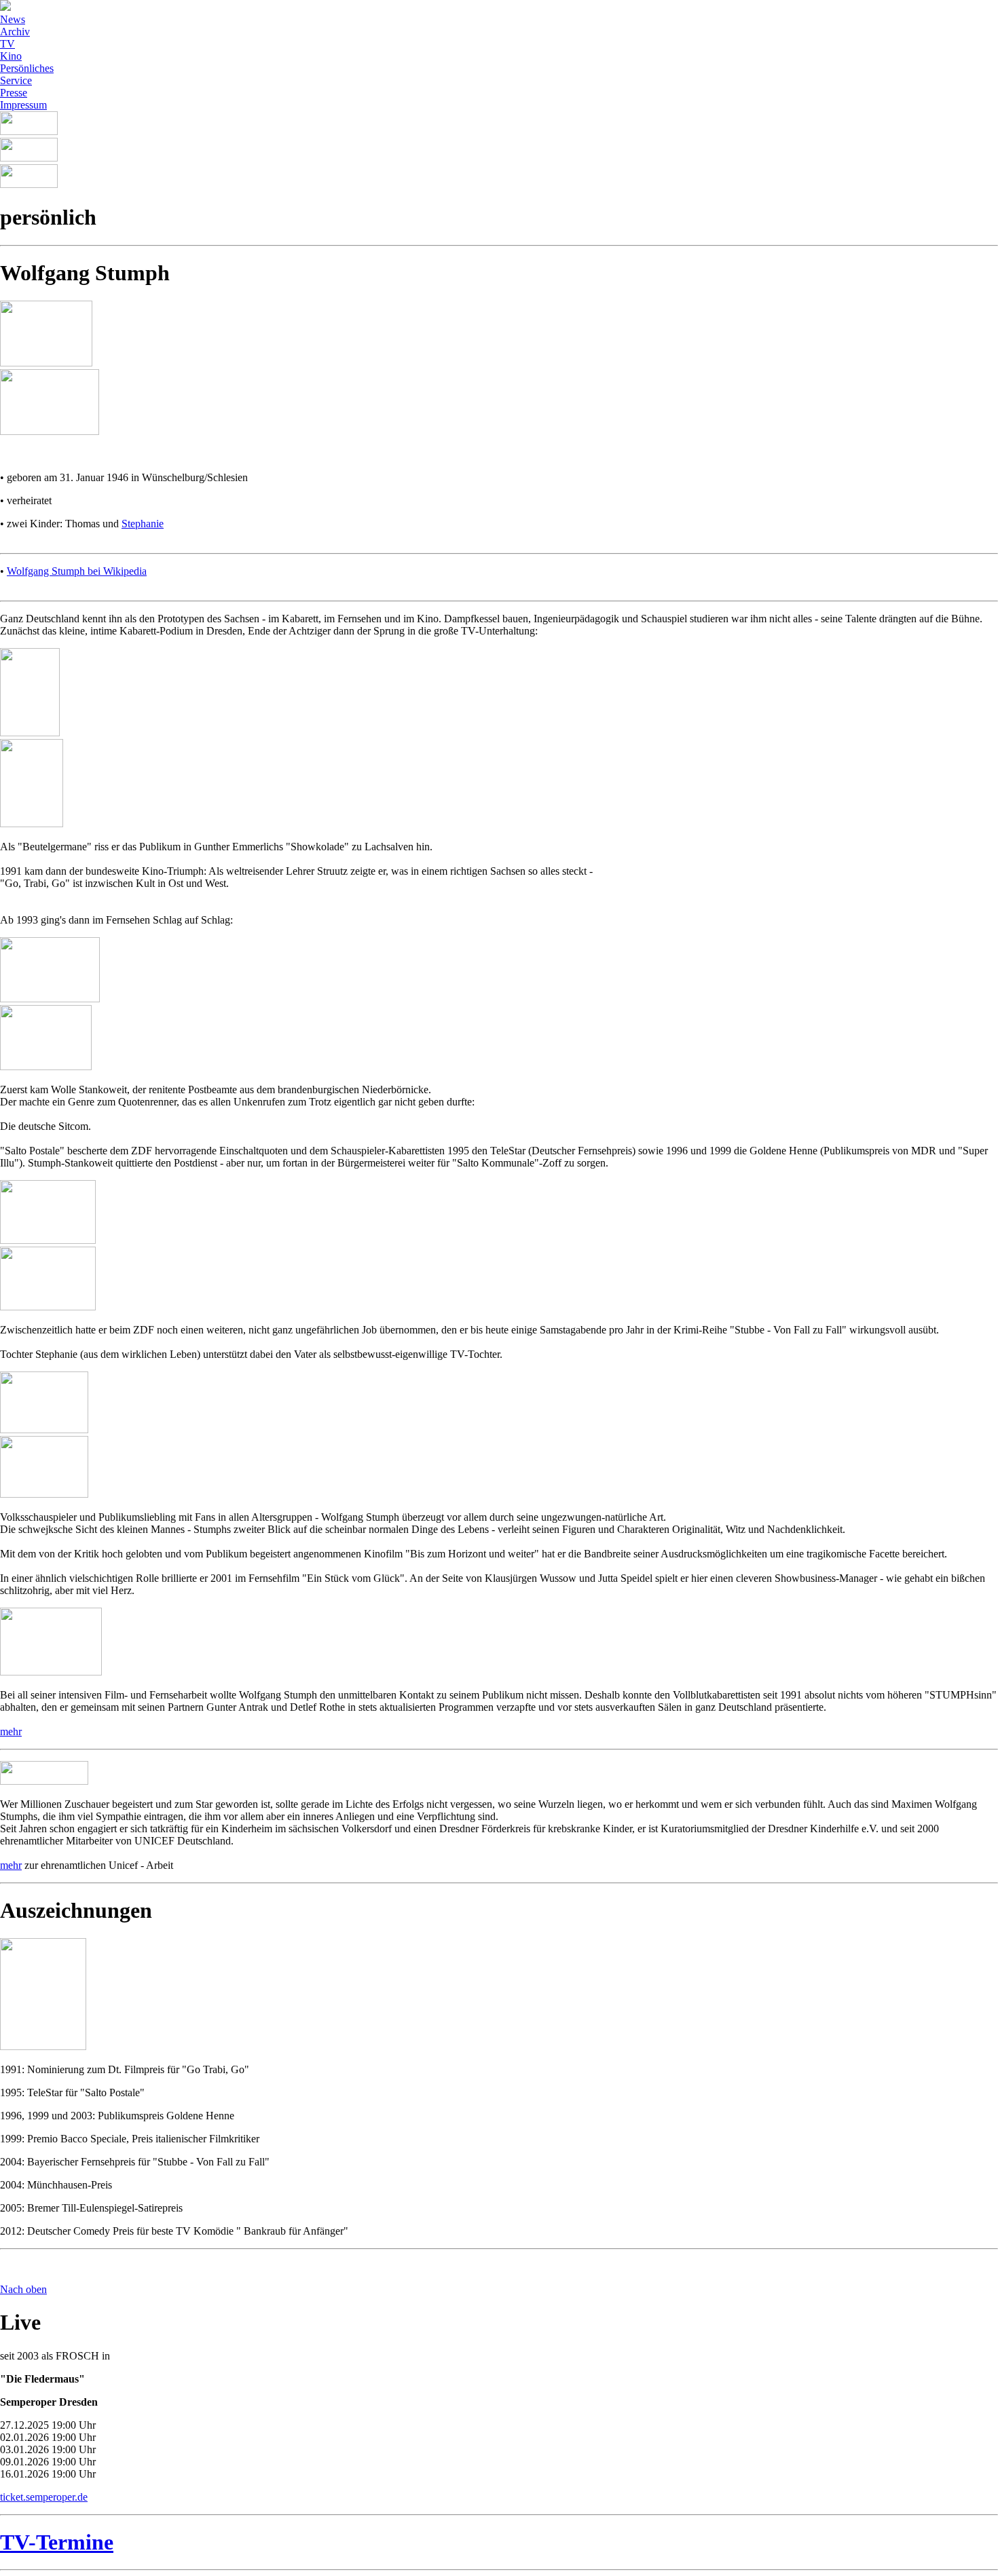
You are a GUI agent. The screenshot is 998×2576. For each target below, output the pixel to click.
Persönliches (27, 68)
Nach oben (23, 2289)
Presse (14, 93)
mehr (11, 1731)
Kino (11, 56)
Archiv (15, 32)
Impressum (23, 105)
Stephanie (143, 524)
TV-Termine (57, 2542)
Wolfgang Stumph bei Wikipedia (77, 571)
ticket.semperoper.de (44, 2497)
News (13, 19)
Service (16, 80)
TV (7, 44)
